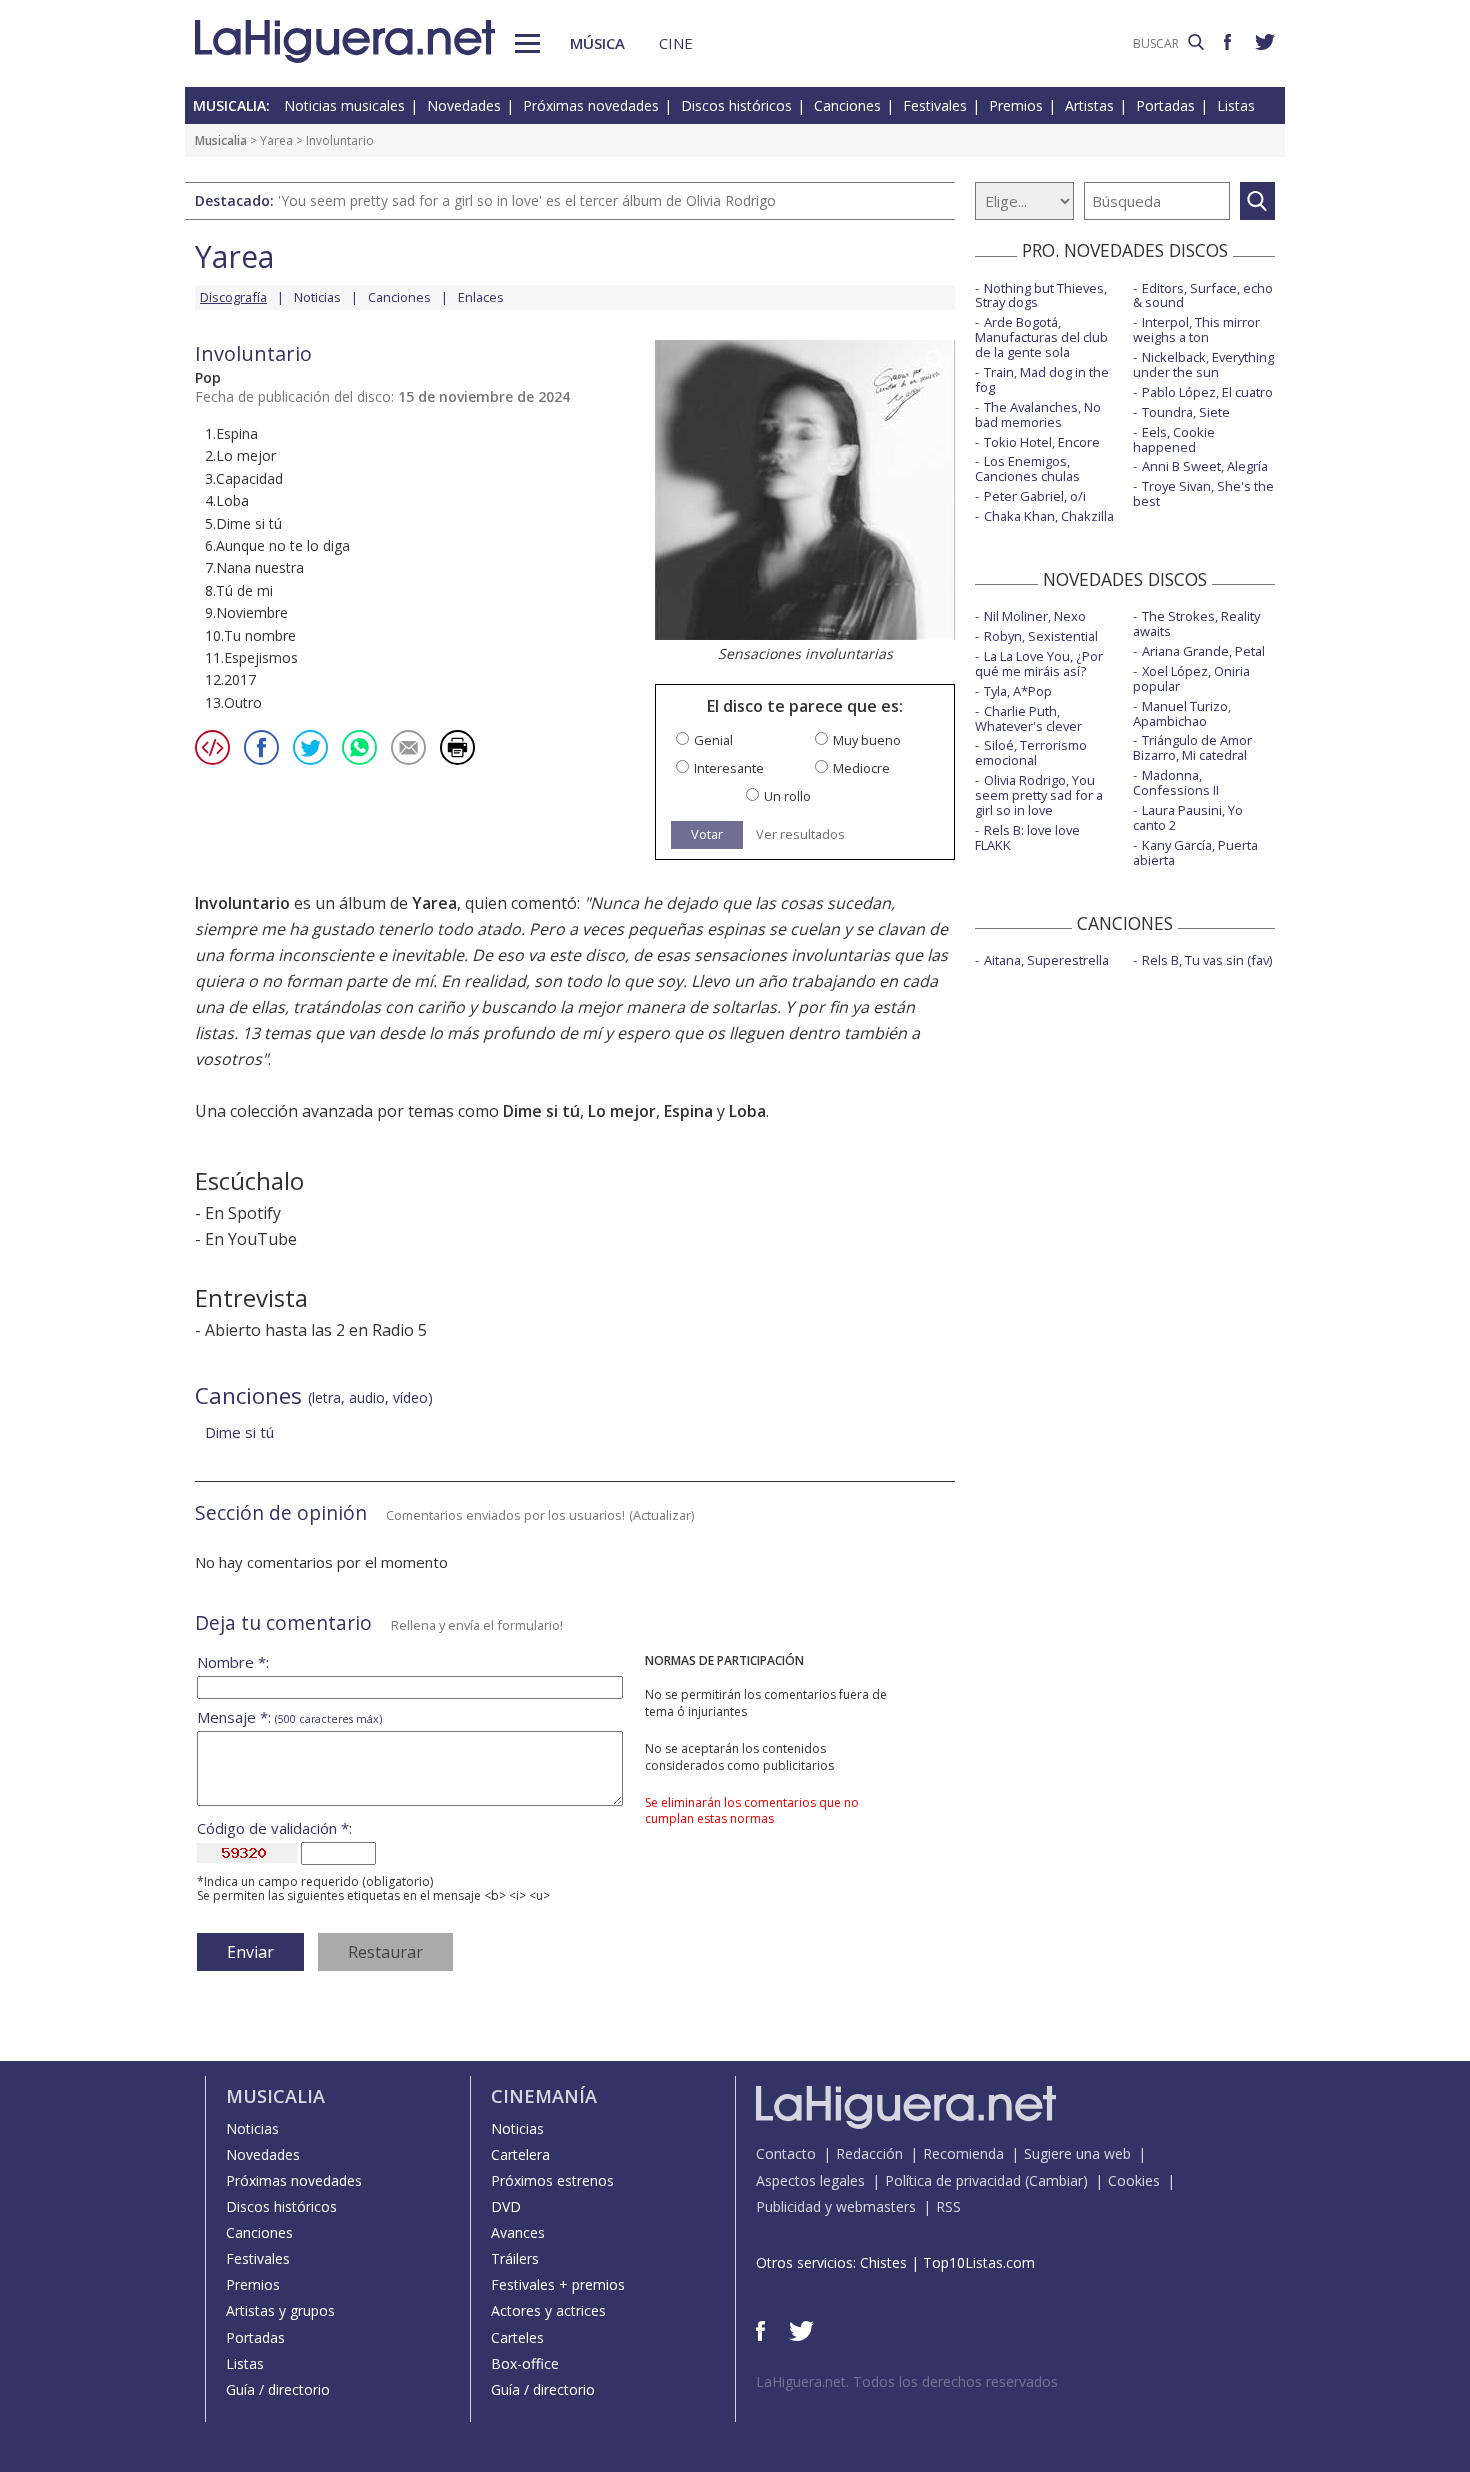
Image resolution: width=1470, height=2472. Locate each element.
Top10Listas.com (979, 2262)
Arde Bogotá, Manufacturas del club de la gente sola (1041, 337)
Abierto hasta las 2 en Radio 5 (316, 1330)
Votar (707, 834)
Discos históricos (736, 105)
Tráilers (515, 2258)
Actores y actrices (548, 2310)
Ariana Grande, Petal (1203, 651)
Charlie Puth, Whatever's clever (1028, 718)
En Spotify (243, 1213)
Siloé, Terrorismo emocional (1031, 752)
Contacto (786, 2153)
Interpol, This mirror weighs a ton (1196, 329)
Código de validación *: (274, 1828)
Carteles (517, 2337)
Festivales (935, 105)
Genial (713, 740)
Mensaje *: (289, 1717)
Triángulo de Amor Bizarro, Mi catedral (1192, 747)
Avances (518, 2232)
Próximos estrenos (552, 2180)
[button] (527, 43)
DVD (506, 2206)
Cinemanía (544, 2096)
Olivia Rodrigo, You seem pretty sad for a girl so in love (1039, 795)
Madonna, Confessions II (1176, 782)
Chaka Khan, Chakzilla (1049, 516)
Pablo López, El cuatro (1207, 392)
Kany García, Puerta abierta (1195, 852)
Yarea (276, 140)
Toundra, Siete (1186, 412)
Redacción (869, 2153)
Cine (676, 43)
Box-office (525, 2363)
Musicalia (221, 140)
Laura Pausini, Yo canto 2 (1188, 817)
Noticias (317, 297)
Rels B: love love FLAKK (1027, 837)
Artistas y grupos (280, 2310)
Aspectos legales (810, 2180)
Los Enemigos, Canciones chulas (1027, 468)
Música (597, 43)
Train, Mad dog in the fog (1042, 379)
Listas (1236, 105)
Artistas (1089, 105)
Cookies (1134, 2180)
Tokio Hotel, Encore (1042, 442)
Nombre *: (233, 1662)
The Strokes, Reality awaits (1196, 623)
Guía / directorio (278, 2389)
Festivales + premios (558, 2284)
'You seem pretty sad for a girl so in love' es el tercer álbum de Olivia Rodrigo (527, 200)
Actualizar (662, 1515)
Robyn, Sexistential (1041, 636)
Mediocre (861, 768)
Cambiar (1056, 2180)
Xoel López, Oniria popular (1191, 678)
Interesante (729, 768)
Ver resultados (800, 834)
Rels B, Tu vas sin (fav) (1207, 960)
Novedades (464, 105)
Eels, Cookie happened (1174, 439)
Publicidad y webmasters (836, 2206)
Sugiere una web (1077, 2153)
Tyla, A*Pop (1018, 691)
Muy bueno (867, 740)
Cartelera (520, 2154)
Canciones (847, 105)
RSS (948, 2206)
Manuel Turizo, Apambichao (1182, 713)
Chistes (883, 2262)
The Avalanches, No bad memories (1038, 414)
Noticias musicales (344, 105)
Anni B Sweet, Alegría (1205, 466)
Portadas (1165, 105)
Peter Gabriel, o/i (1035, 496)
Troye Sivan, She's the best (1203, 493)
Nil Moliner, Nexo (1035, 616)
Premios (1016, 105)
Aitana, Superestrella (1046, 960)
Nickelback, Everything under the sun (1203, 364)
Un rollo (787, 796)
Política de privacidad (953, 2180)
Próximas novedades (591, 105)
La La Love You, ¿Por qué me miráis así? (1039, 663)
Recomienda (963, 2153)
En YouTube (251, 1239)
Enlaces (481, 297)
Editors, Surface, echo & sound (1203, 295)
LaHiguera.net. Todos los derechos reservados (907, 2381)
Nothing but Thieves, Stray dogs (1041, 295)
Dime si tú (541, 1111)
